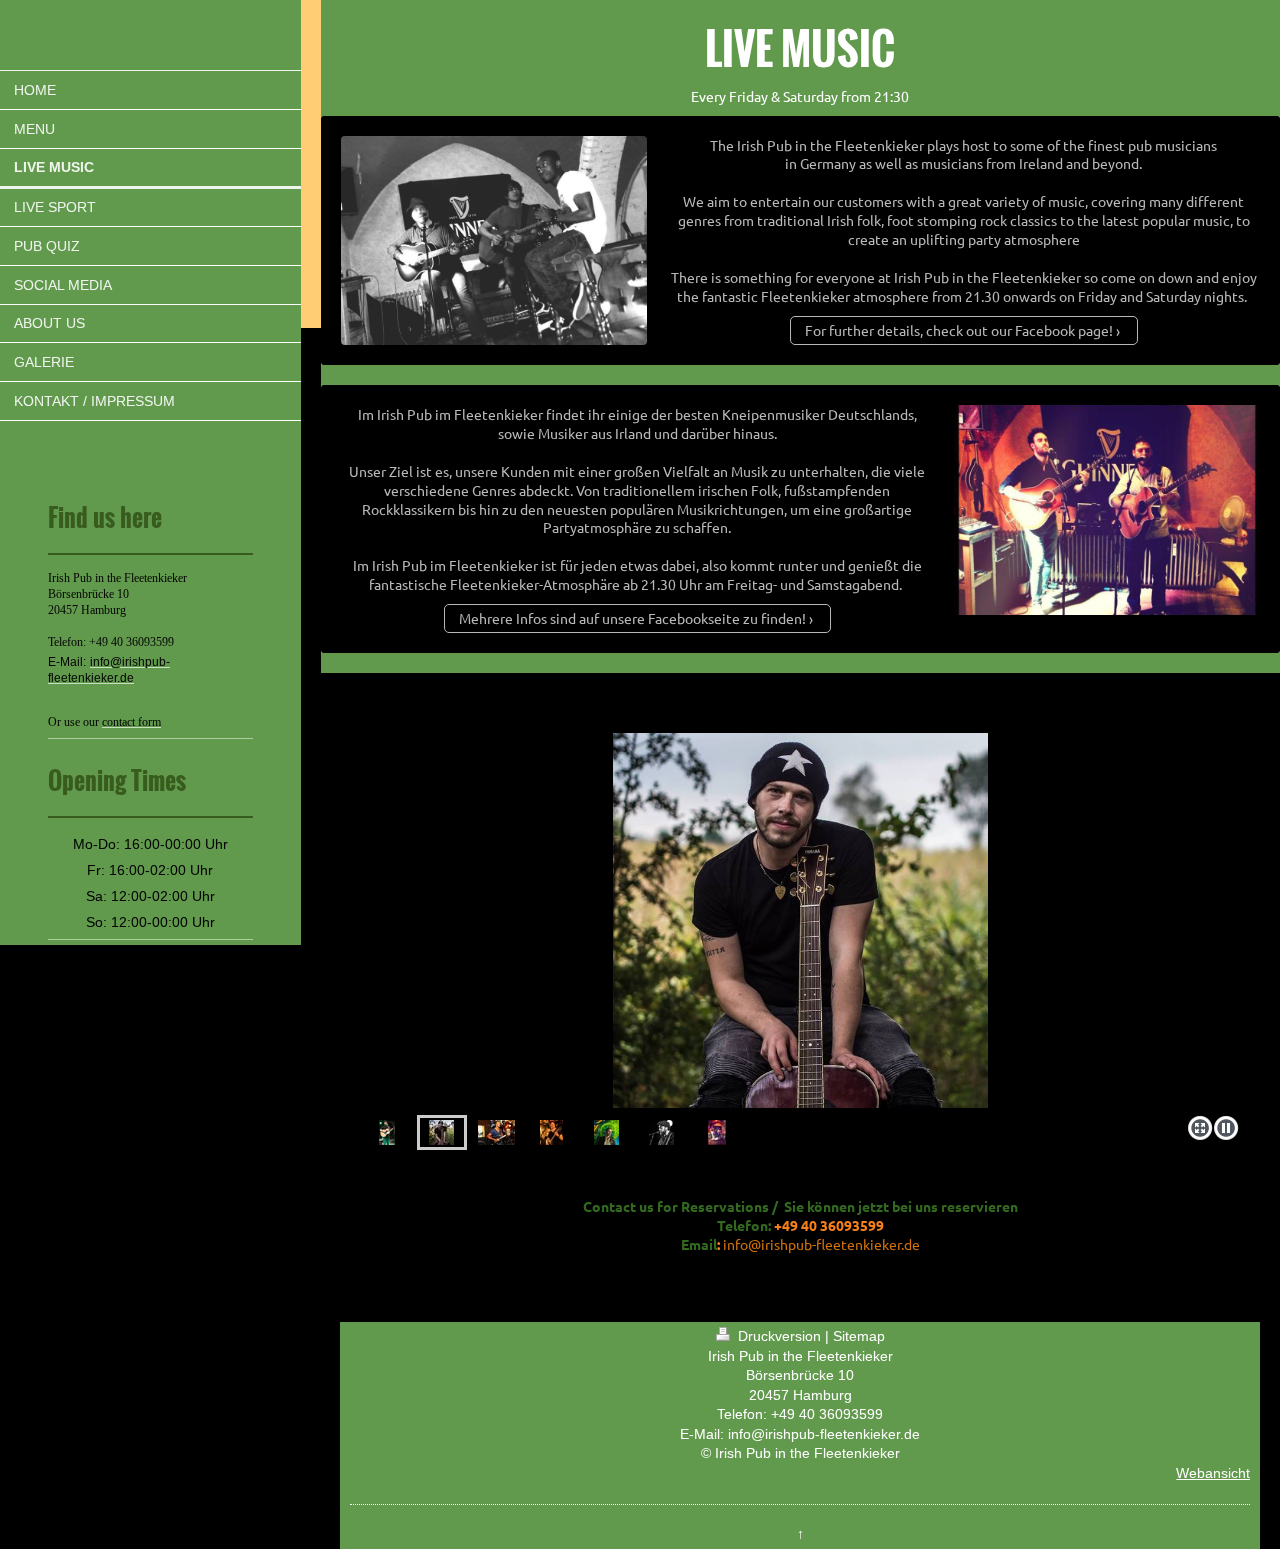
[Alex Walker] (800, 920)
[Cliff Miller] (551, 1132)
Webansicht (1213, 1473)
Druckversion (779, 1336)
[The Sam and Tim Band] (717, 1132)
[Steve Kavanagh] (606, 1132)
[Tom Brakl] (387, 1132)
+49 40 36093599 (827, 1414)
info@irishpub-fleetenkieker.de (821, 1244)
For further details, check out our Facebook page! (959, 330)
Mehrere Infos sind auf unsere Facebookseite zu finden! (632, 618)
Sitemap (859, 1336)
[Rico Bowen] (496, 1132)
